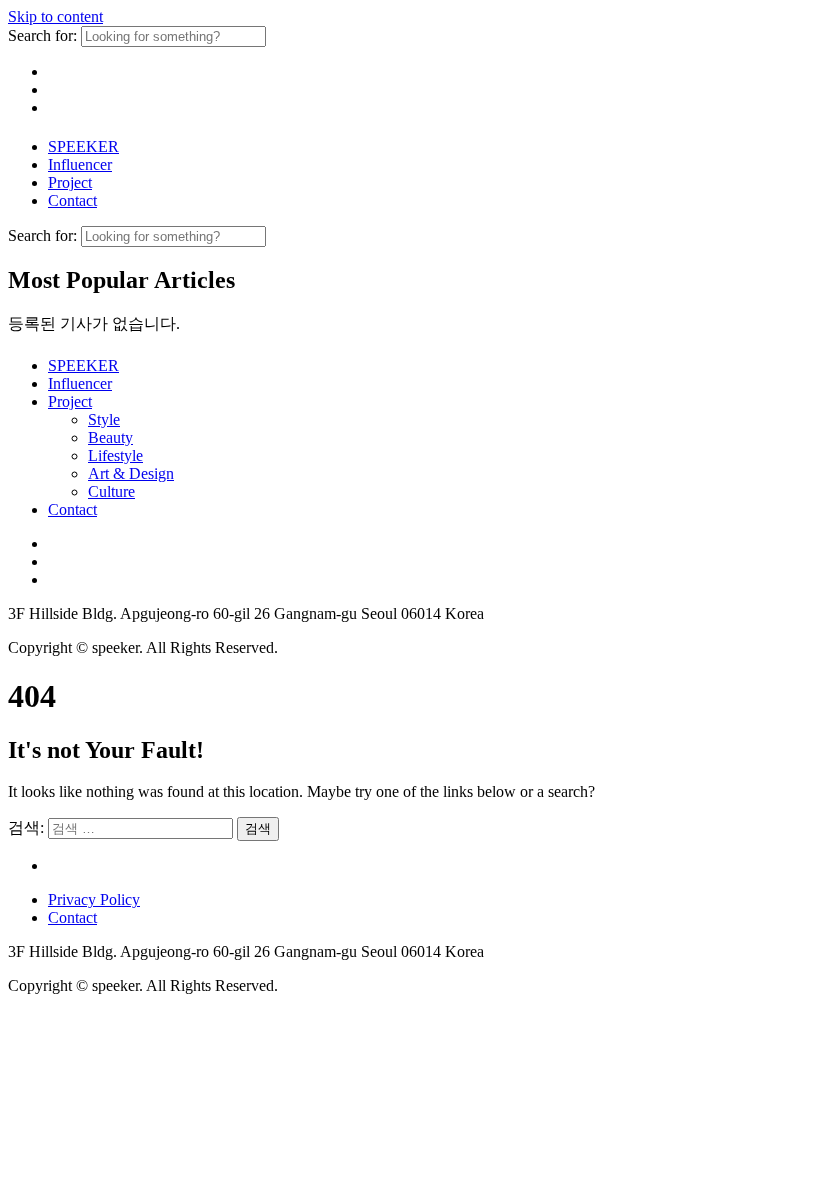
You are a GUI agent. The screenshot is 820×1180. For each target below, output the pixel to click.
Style (104, 419)
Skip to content (55, 16)
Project (70, 182)
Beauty (110, 437)
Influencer (80, 164)
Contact (72, 200)
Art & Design (131, 473)
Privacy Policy (94, 899)
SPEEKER (83, 146)
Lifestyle (115, 455)
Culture (111, 491)
